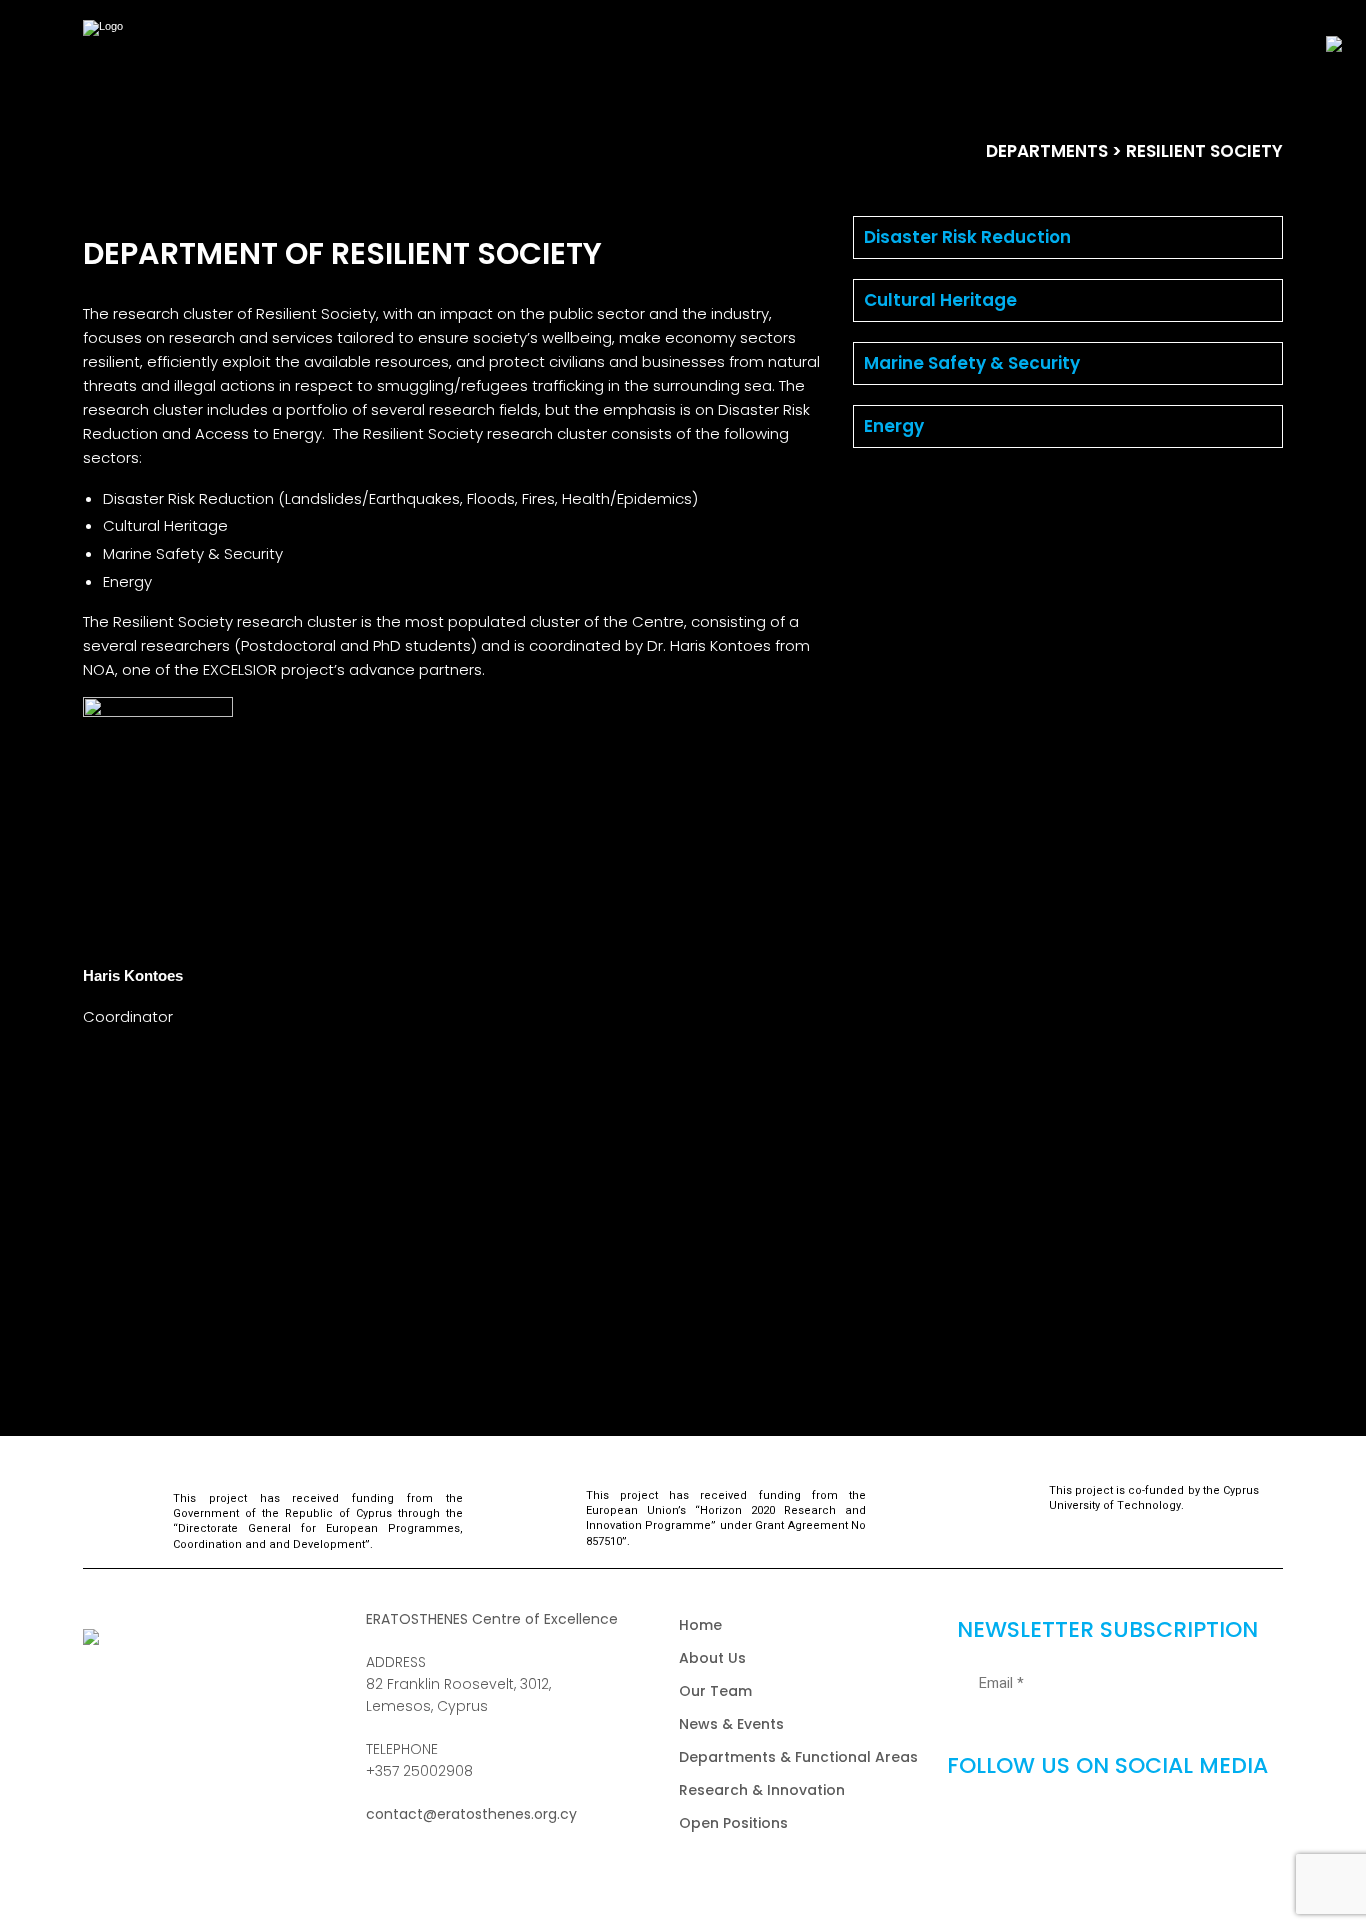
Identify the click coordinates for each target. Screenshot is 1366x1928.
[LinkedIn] (1202, 1822)
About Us (712, 1658)
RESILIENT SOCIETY (1204, 151)
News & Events (731, 1724)
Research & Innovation (762, 1790)
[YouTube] (1139, 1822)
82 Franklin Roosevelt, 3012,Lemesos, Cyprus (458, 1695)
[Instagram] (1075, 1822)
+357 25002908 (419, 1771)
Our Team (715, 1691)
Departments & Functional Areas (798, 1757)
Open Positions (733, 1823)
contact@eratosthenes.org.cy (471, 1814)
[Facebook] (1012, 1822)
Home (700, 1625)
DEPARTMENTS (1047, 151)
